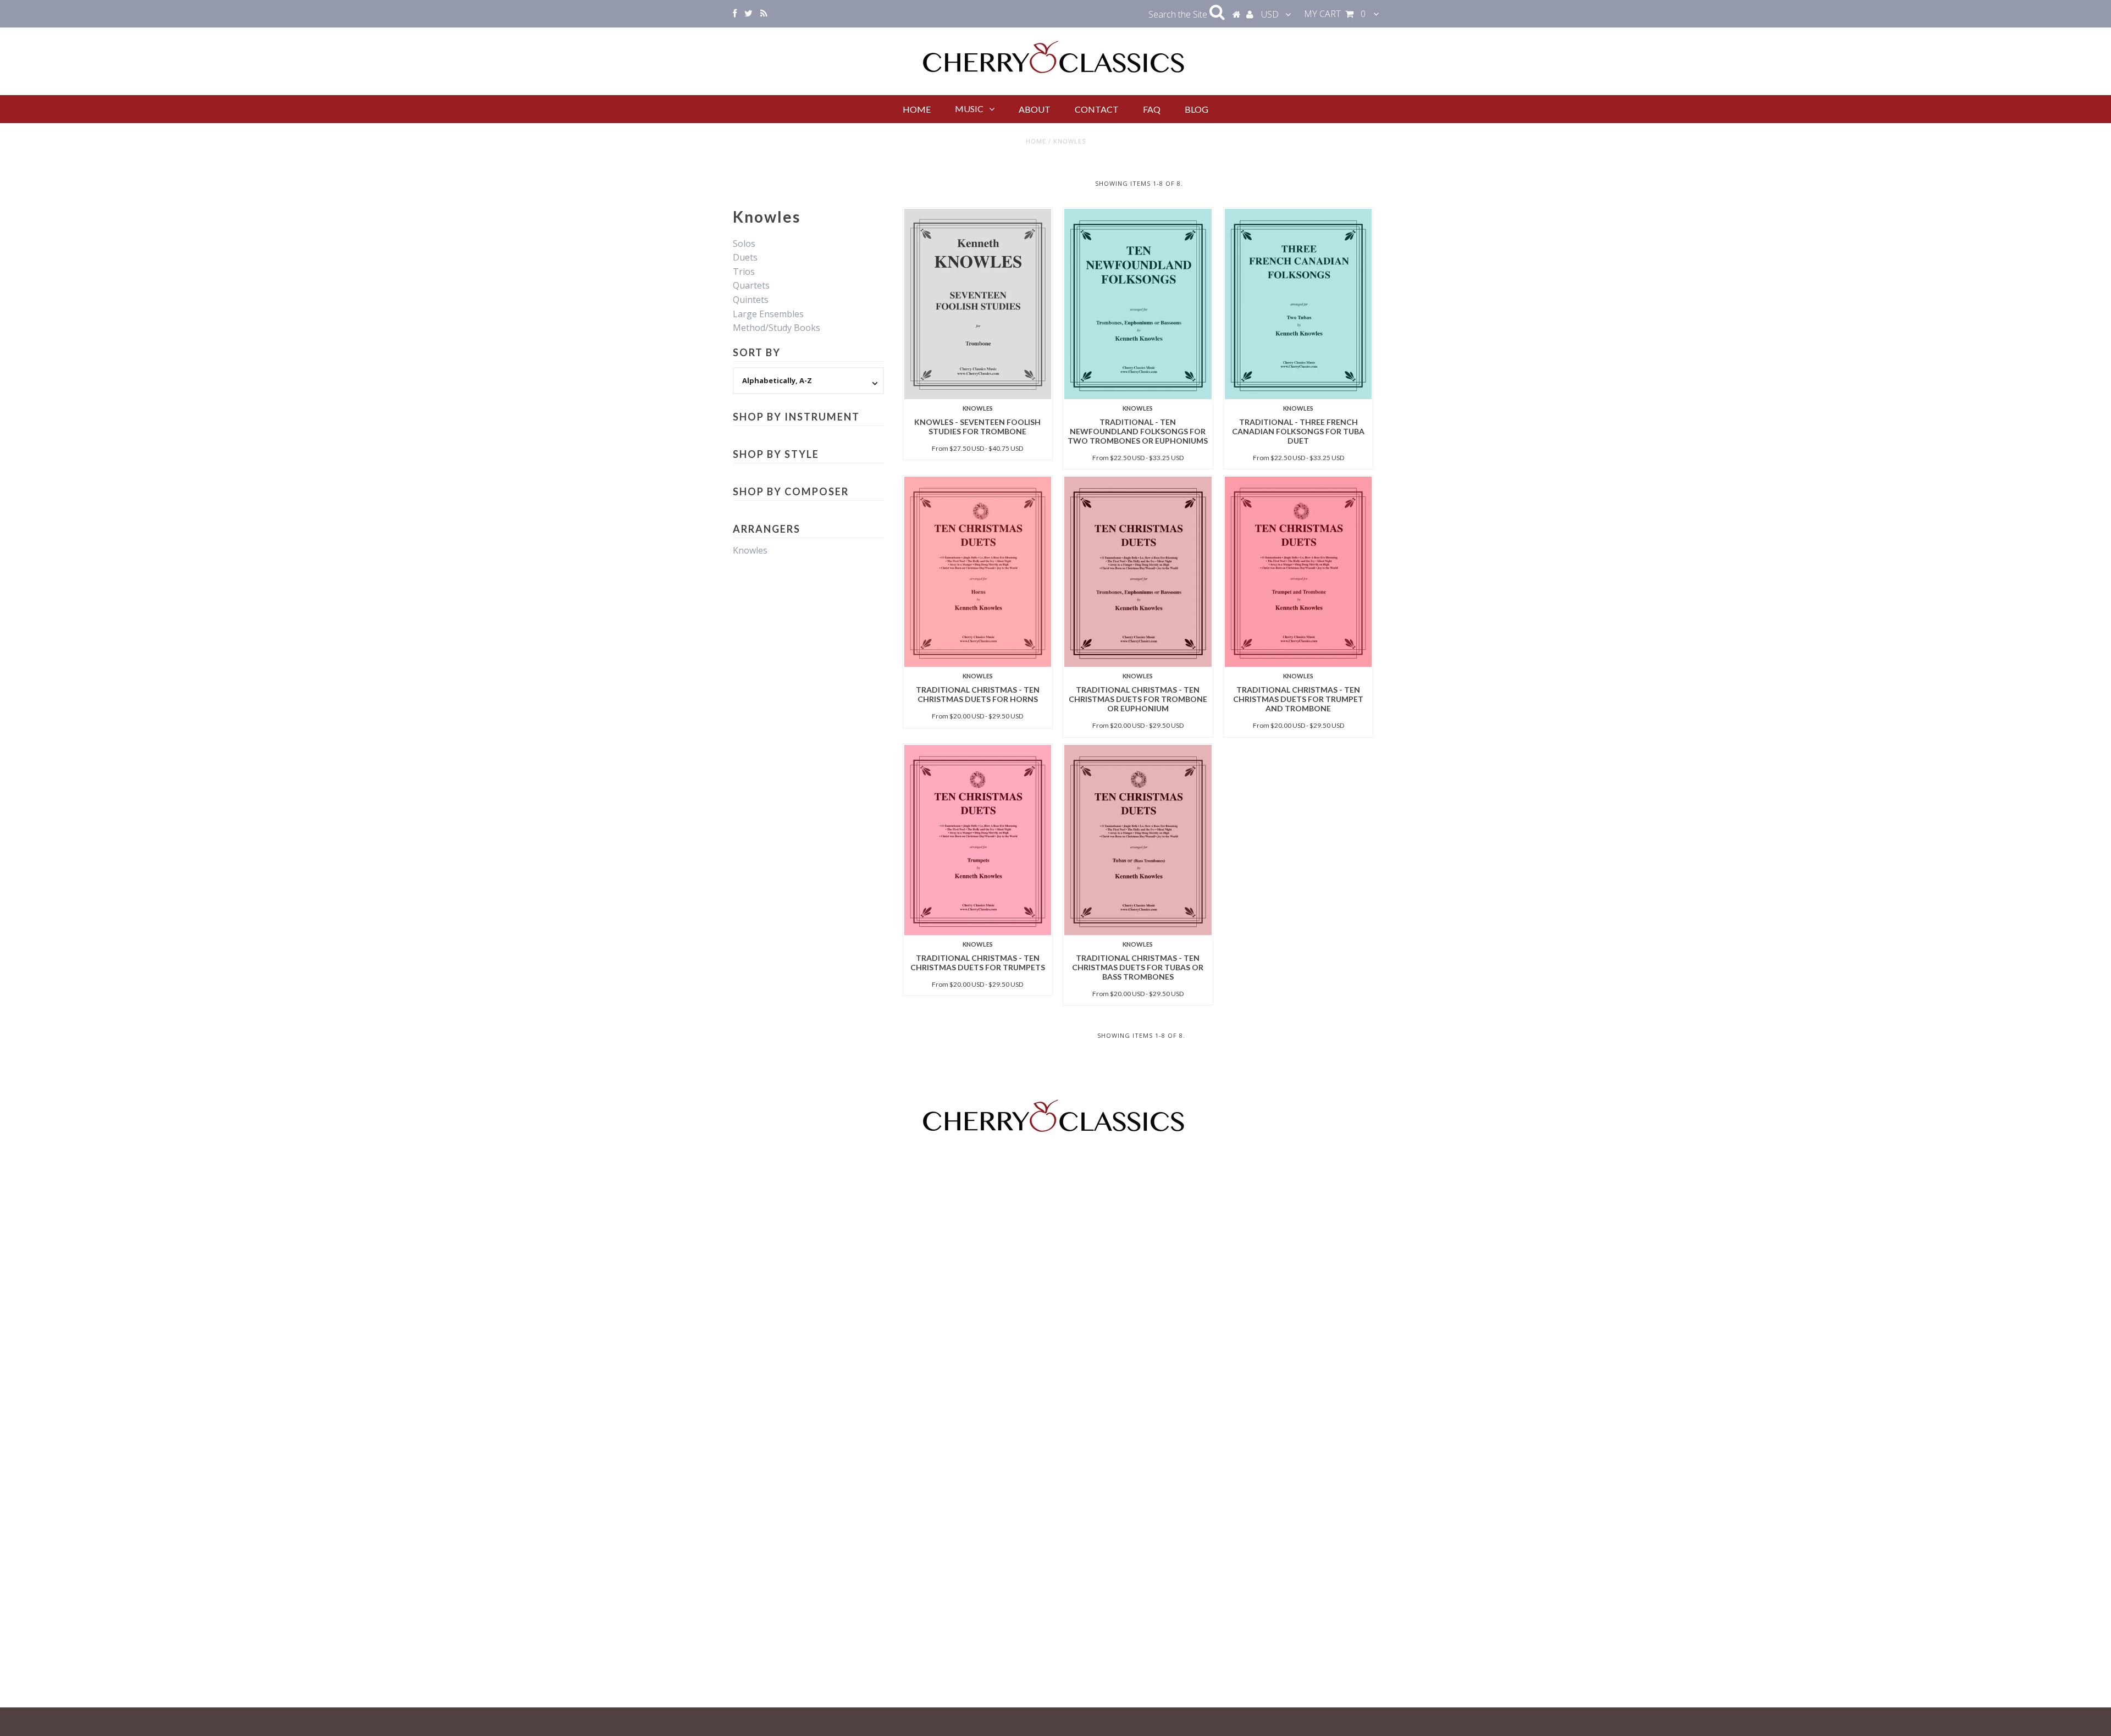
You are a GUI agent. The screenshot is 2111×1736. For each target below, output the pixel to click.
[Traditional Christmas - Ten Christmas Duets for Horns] (978, 572)
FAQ (1152, 109)
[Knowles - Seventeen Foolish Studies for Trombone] (978, 304)
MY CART (1335, 14)
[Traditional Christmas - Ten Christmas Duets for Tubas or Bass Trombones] (1138, 840)
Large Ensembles (768, 314)
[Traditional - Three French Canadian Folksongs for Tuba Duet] (1298, 304)
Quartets (751, 285)
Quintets (751, 300)
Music (969, 109)
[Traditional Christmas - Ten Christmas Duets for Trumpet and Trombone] (1298, 572)
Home (917, 109)
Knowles (750, 550)
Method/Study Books (777, 328)
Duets (745, 257)
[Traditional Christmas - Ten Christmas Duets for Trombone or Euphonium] (1138, 572)
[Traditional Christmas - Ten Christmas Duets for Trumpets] (978, 840)
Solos (744, 244)
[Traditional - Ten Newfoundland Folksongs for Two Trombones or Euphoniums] (1138, 304)
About (1035, 109)
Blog (1197, 109)
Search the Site (1179, 14)
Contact (1097, 109)
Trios (744, 272)
